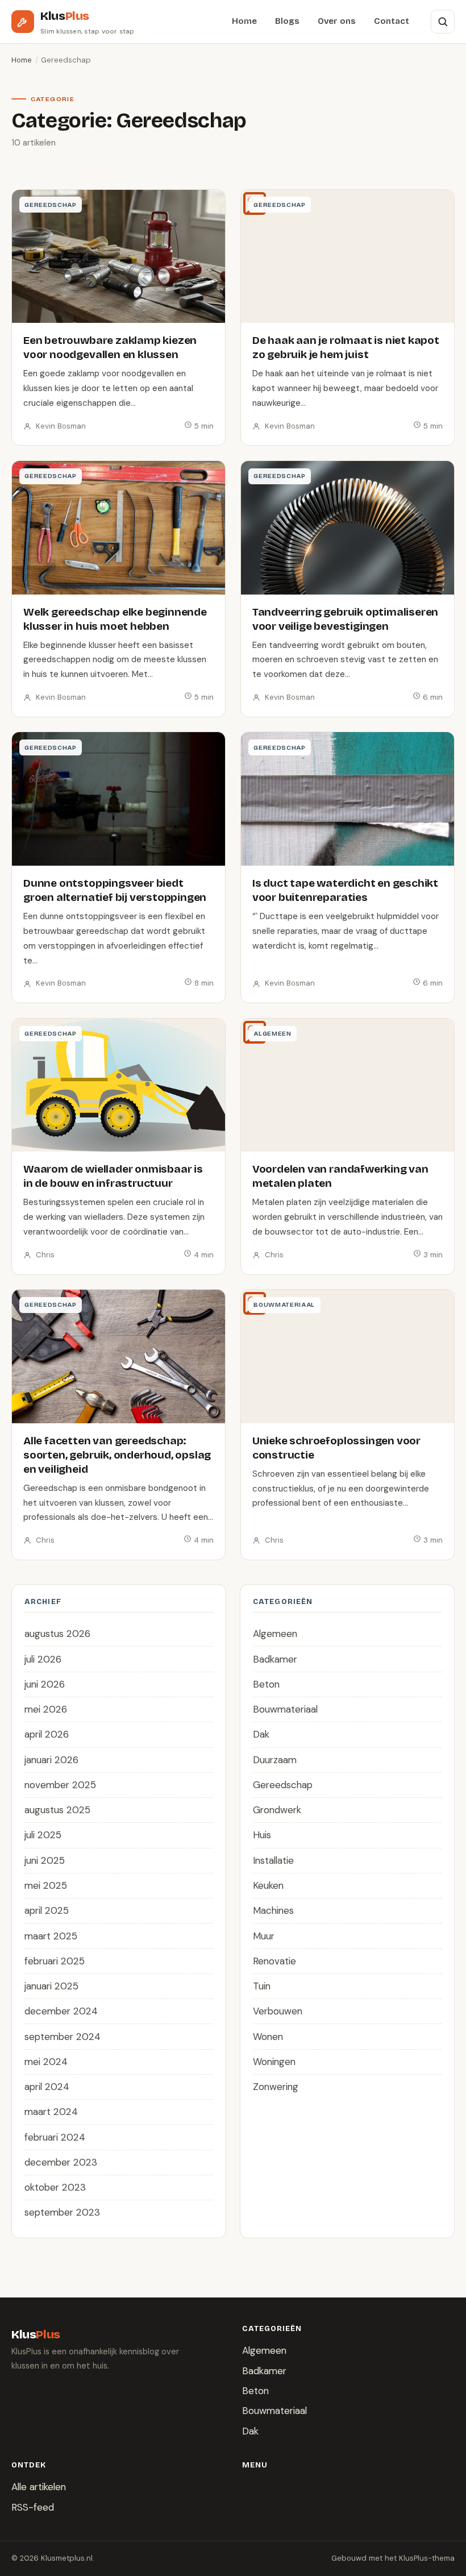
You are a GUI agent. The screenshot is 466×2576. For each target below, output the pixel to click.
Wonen (268, 2037)
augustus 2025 (57, 1810)
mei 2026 (46, 1709)
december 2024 (61, 2011)
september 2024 (63, 2037)
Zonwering (276, 2087)
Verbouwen (278, 2011)
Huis (262, 1835)
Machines (273, 1910)
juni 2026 (45, 1684)
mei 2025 (46, 1885)
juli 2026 (43, 1659)
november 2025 (60, 1785)
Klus (65, 16)
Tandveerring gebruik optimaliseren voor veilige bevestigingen (345, 619)
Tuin (262, 1986)
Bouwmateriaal (285, 1709)
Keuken (268, 1885)
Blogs (287, 21)
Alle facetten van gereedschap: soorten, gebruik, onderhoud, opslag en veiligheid (117, 1455)
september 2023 (62, 2212)
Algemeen (275, 1634)
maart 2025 (51, 1936)
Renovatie (274, 1961)
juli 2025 (43, 1835)
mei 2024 (46, 2062)
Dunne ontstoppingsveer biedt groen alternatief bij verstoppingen (115, 890)
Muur (264, 1936)
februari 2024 (55, 2137)
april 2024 (47, 2087)
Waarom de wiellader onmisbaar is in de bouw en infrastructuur (113, 1176)
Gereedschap (283, 1785)
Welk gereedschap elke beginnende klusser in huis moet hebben (115, 619)
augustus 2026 (57, 1634)
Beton (266, 1684)
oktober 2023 (55, 2187)
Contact (392, 21)
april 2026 (47, 1734)
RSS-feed (33, 2507)
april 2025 (47, 1910)
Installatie (273, 1860)
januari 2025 (51, 1986)
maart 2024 (51, 2112)
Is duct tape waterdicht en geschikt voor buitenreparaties (345, 890)
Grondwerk (277, 1810)
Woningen (274, 2062)
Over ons (337, 21)
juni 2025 (45, 1860)
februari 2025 (55, 1961)
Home (244, 21)
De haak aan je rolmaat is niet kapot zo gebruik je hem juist (346, 347)
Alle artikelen (39, 2487)
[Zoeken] (443, 22)
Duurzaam (275, 1760)
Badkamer (275, 1659)
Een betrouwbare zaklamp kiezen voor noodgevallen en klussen (110, 347)
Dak (261, 1734)
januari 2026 (51, 1760)
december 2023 (61, 2162)
